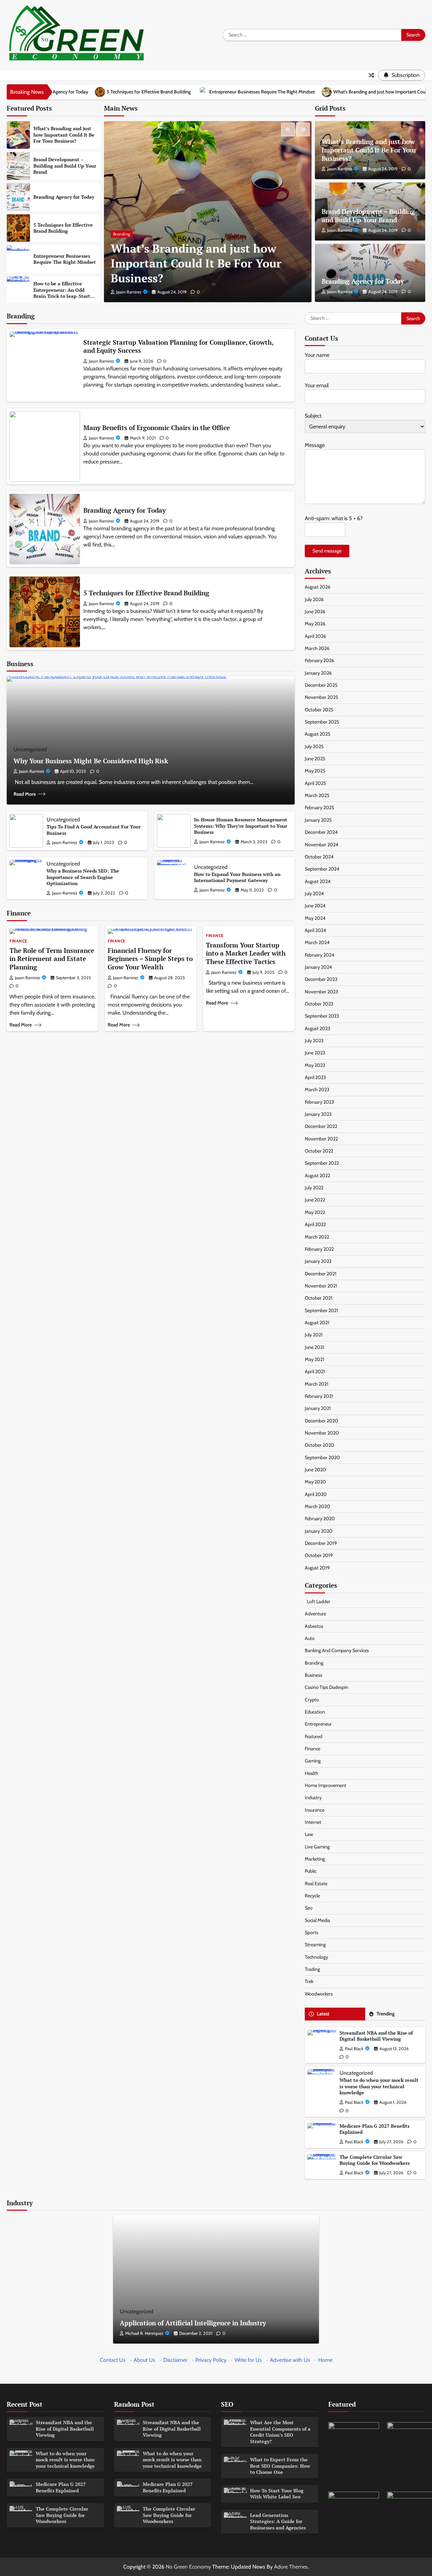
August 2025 (318, 734)
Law (309, 1834)
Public (311, 1871)
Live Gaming (317, 1847)
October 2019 (319, 1555)
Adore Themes (291, 2567)
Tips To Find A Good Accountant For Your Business (94, 830)
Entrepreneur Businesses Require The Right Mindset (150, 92)
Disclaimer (175, 2360)
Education (315, 1712)
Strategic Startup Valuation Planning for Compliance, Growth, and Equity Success (179, 346)
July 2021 (314, 1335)
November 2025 (321, 697)
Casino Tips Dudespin (327, 1687)
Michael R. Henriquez (144, 2333)
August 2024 (318, 881)
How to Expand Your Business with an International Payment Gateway (237, 877)
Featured (314, 1736)
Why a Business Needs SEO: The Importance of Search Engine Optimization (83, 877)
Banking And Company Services (337, 1650)
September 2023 (322, 1016)
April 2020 (316, 1494)
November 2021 (321, 1286)
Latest (323, 2014)
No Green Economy (188, 2567)
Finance (18, 941)
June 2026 (315, 612)
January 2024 (318, 967)
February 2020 (320, 1519)
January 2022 (318, 1261)
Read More (25, 794)
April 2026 (315, 636)
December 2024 (321, 832)
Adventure (315, 1614)
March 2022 (317, 1237)
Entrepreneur (318, 1724)
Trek (309, 1981)
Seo (309, 1908)
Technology (316, 1957)
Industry (313, 1797)
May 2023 (315, 1065)
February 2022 (319, 1249)
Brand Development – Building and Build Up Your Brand (65, 166)
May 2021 (315, 1359)
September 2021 (321, 1310)
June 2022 (315, 1200)
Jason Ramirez (129, 292)
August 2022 (317, 1176)
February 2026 (319, 660)
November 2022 (321, 1139)
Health (312, 1773)
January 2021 (318, 1408)
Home (325, 2360)
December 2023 (321, 979)
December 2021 (321, 1274)
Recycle (312, 1896)
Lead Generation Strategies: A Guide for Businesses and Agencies (278, 2521)
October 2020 (319, 1445)
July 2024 (314, 894)
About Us (144, 2360)
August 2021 (317, 1323)
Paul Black (354, 2049)
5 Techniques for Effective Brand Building (63, 228)
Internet (313, 1822)
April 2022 (315, 1224)
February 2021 (319, 1396)
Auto (310, 1638)
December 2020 (321, 1421)
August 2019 (317, 1568)
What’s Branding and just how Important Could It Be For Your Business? (294, 92)
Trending (386, 2014)
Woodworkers (319, 1994)
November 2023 (321, 992)
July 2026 (314, 599)
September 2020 (322, 1457)
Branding (122, 234)
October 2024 (319, 857)
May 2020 (315, 1482)
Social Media (317, 1920)
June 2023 (315, 1053)
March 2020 (317, 1506)
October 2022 (319, 1151)
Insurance (315, 1810)
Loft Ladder (318, 1602)
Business (314, 1675)
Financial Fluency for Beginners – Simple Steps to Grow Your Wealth (150, 959)
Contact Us (113, 2360)
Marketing (315, 1859)
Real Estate (316, 1884)
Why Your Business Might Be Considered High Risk (91, 761)
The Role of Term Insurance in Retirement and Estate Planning (52, 959)
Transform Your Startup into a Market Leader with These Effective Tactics (246, 953)
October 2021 (319, 1298)
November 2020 (322, 1433)
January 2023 (318, 1114)
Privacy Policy (211, 2360)
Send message (327, 551)
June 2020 (315, 1470)
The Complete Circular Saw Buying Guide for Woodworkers (375, 2160)
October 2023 (319, 1004)
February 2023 (319, 1102)
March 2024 (317, 942)
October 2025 (319, 710)
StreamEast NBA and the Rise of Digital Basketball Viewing (376, 2036)
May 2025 (315, 771)
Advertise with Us (290, 2360)
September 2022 (322, 1163)
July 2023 (314, 1041)
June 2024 (315, 906)
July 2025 (314, 746)
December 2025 (321, 685)
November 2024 (321, 845)
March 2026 (317, 648)
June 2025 (315, 759)
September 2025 (322, 722)
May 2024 (315, 918)
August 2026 (318, 587)
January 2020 (319, 1531)
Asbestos (314, 1626)
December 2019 (321, 1543)
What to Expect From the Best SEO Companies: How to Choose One (280, 2466)
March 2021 (317, 1384)
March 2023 (317, 1089)
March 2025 (317, 795)
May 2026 (315, 624)
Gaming (313, 1761)
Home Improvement (326, 1785)
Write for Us (248, 2360)
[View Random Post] (371, 75)
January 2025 (318, 820)
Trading (312, 1969)
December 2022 (321, 1126)
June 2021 (315, 1347)
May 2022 (315, 1212)
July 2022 (314, 1188)
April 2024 (315, 930)
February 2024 (319, 955)
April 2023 (315, 1077)
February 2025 (319, 808)
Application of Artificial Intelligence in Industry (193, 2323)
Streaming (315, 1945)
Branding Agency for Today (64, 197)
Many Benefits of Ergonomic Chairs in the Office (157, 428)
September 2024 (322, 869)
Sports (312, 1932)
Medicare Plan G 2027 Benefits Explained (374, 2129)
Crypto (312, 1700)
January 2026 (318, 673)
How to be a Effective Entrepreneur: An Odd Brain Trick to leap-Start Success (62, 293)
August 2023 (318, 1028)
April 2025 (315, 783)
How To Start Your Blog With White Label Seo (277, 2494)
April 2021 (315, 1371)
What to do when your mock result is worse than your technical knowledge (379, 2086)
